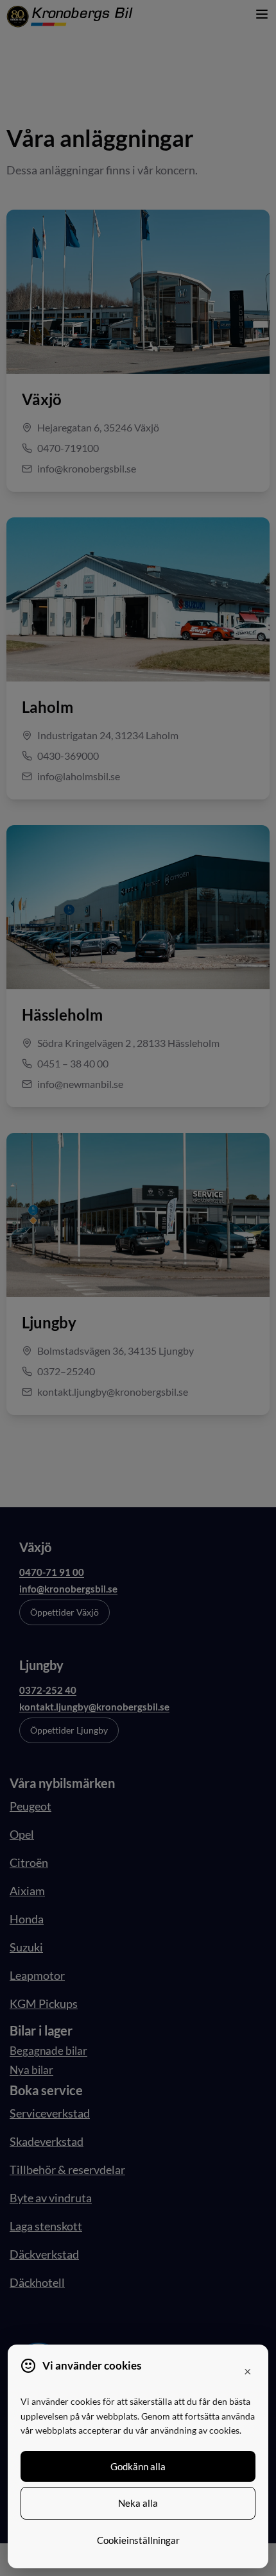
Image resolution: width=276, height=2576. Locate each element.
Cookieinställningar (138, 2540)
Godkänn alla (138, 2466)
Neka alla (138, 2503)
